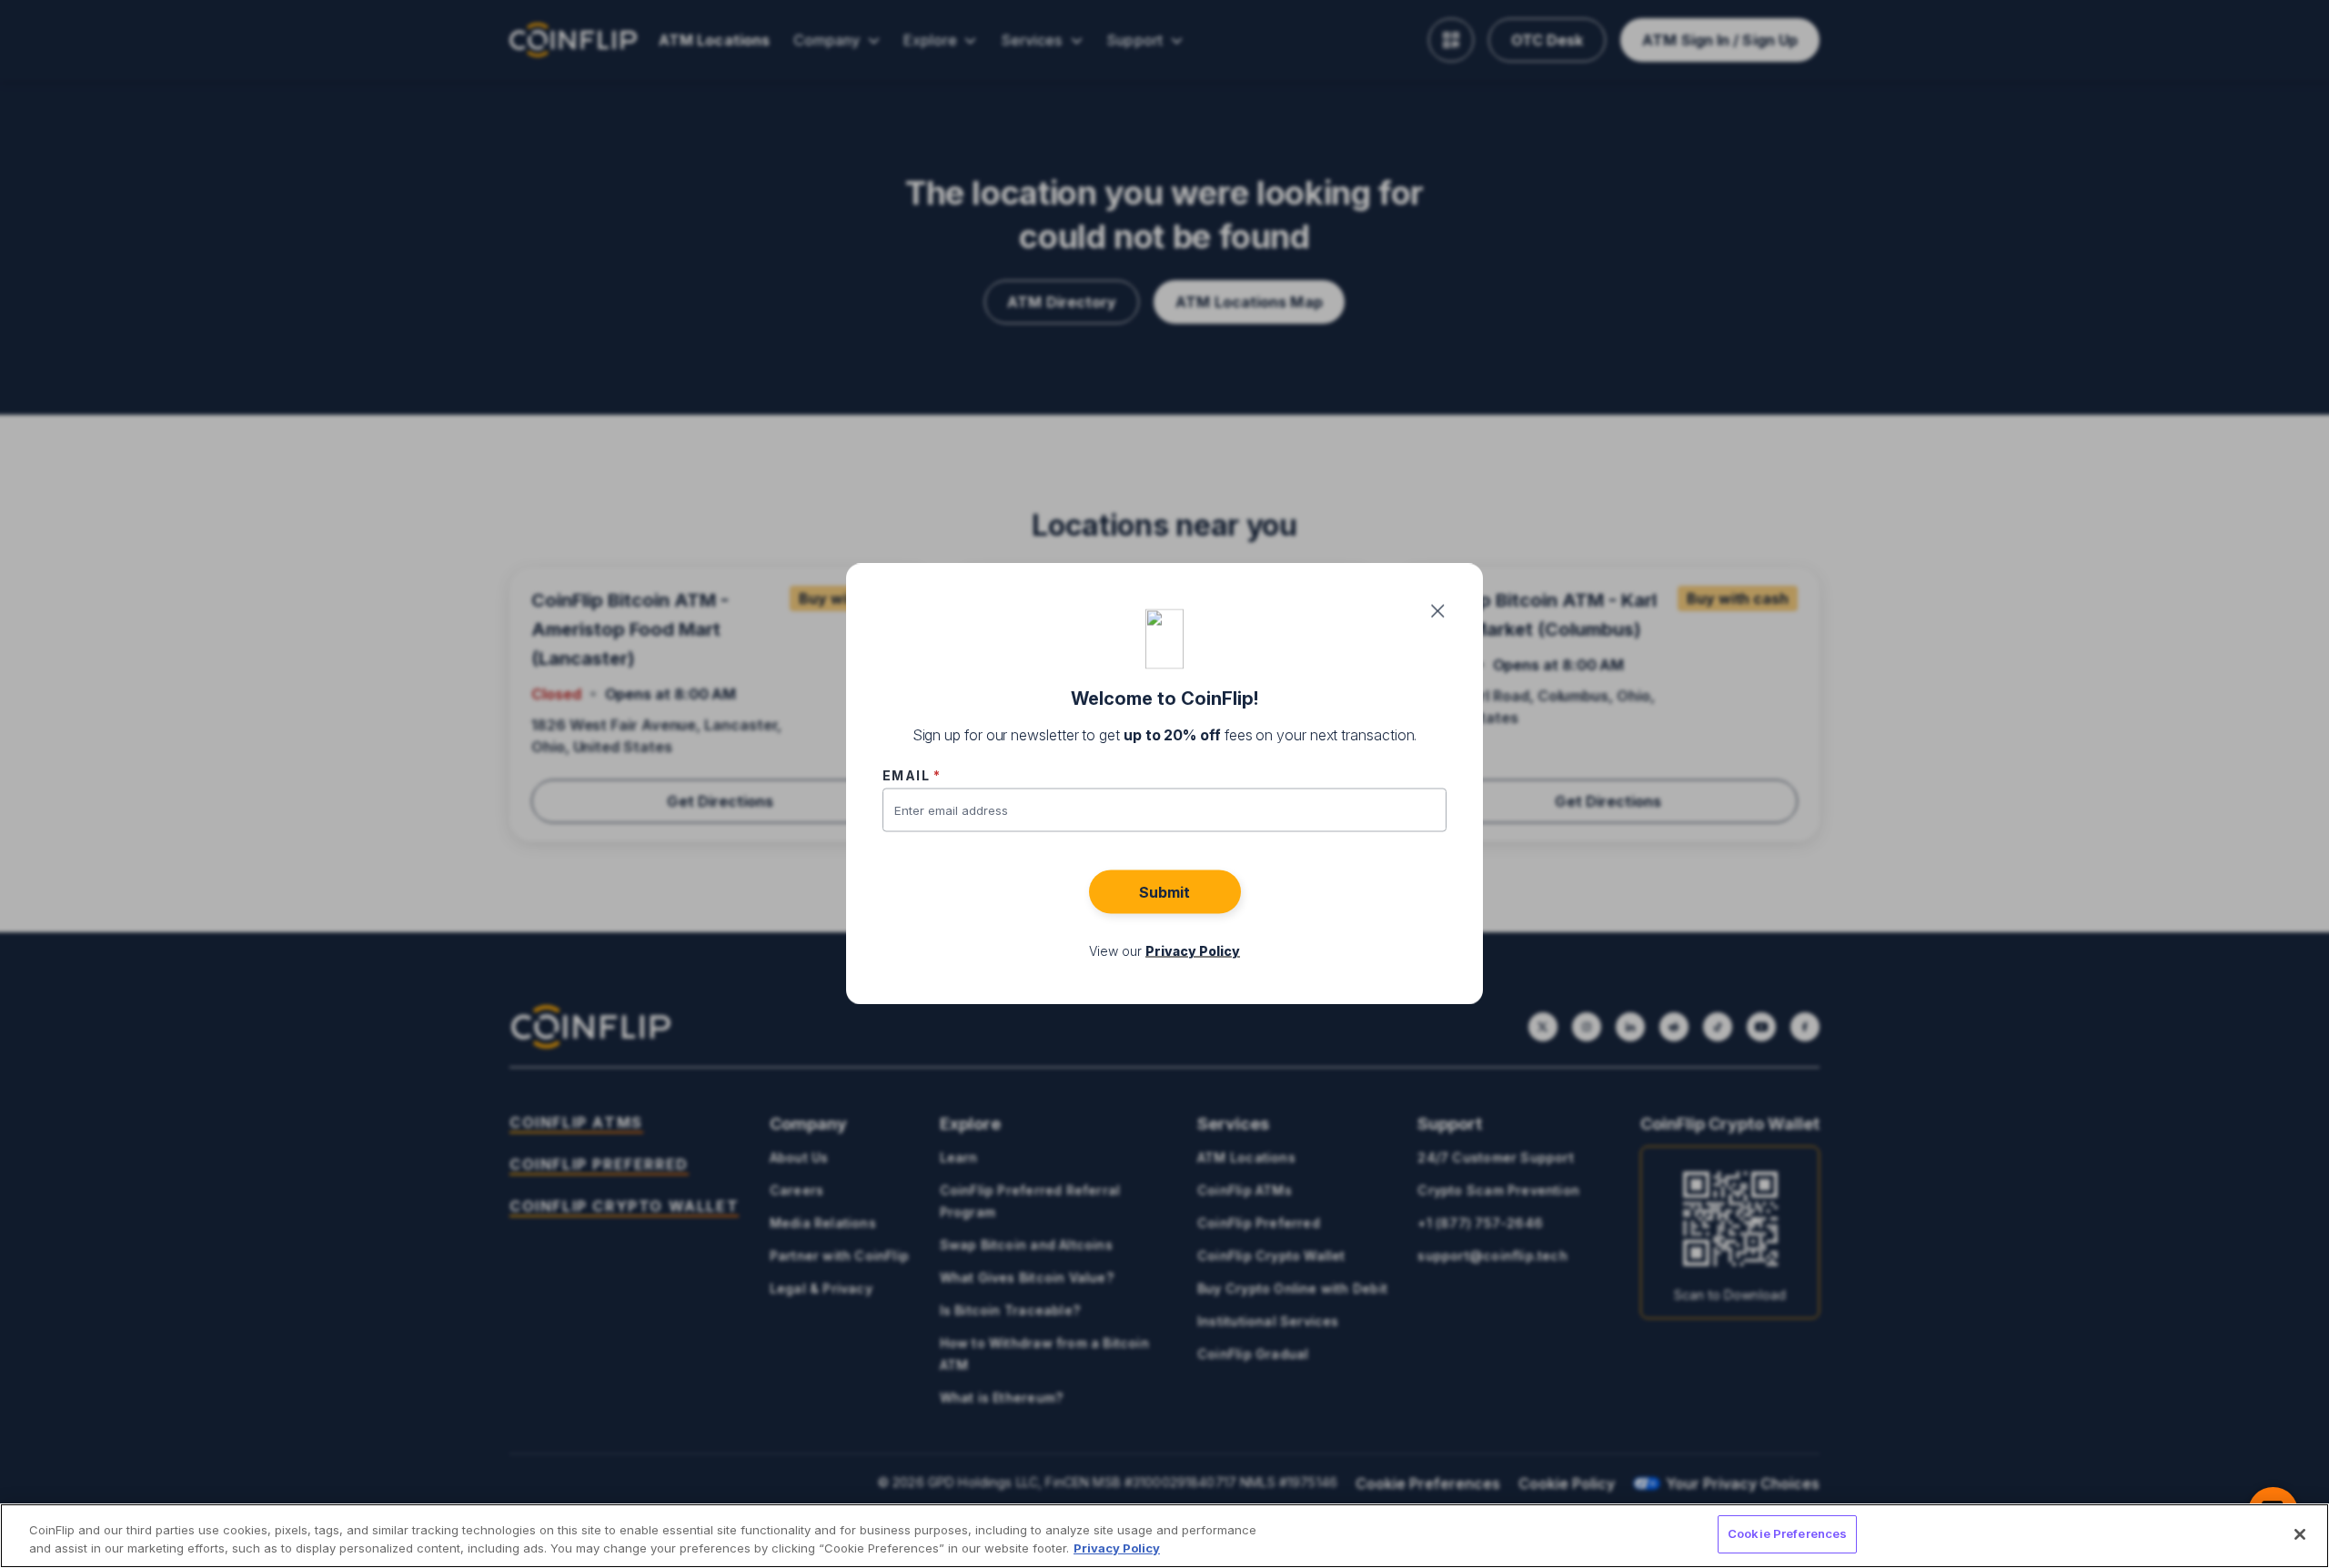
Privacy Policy (1117, 1548)
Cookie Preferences (1787, 1533)
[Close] (2300, 1534)
